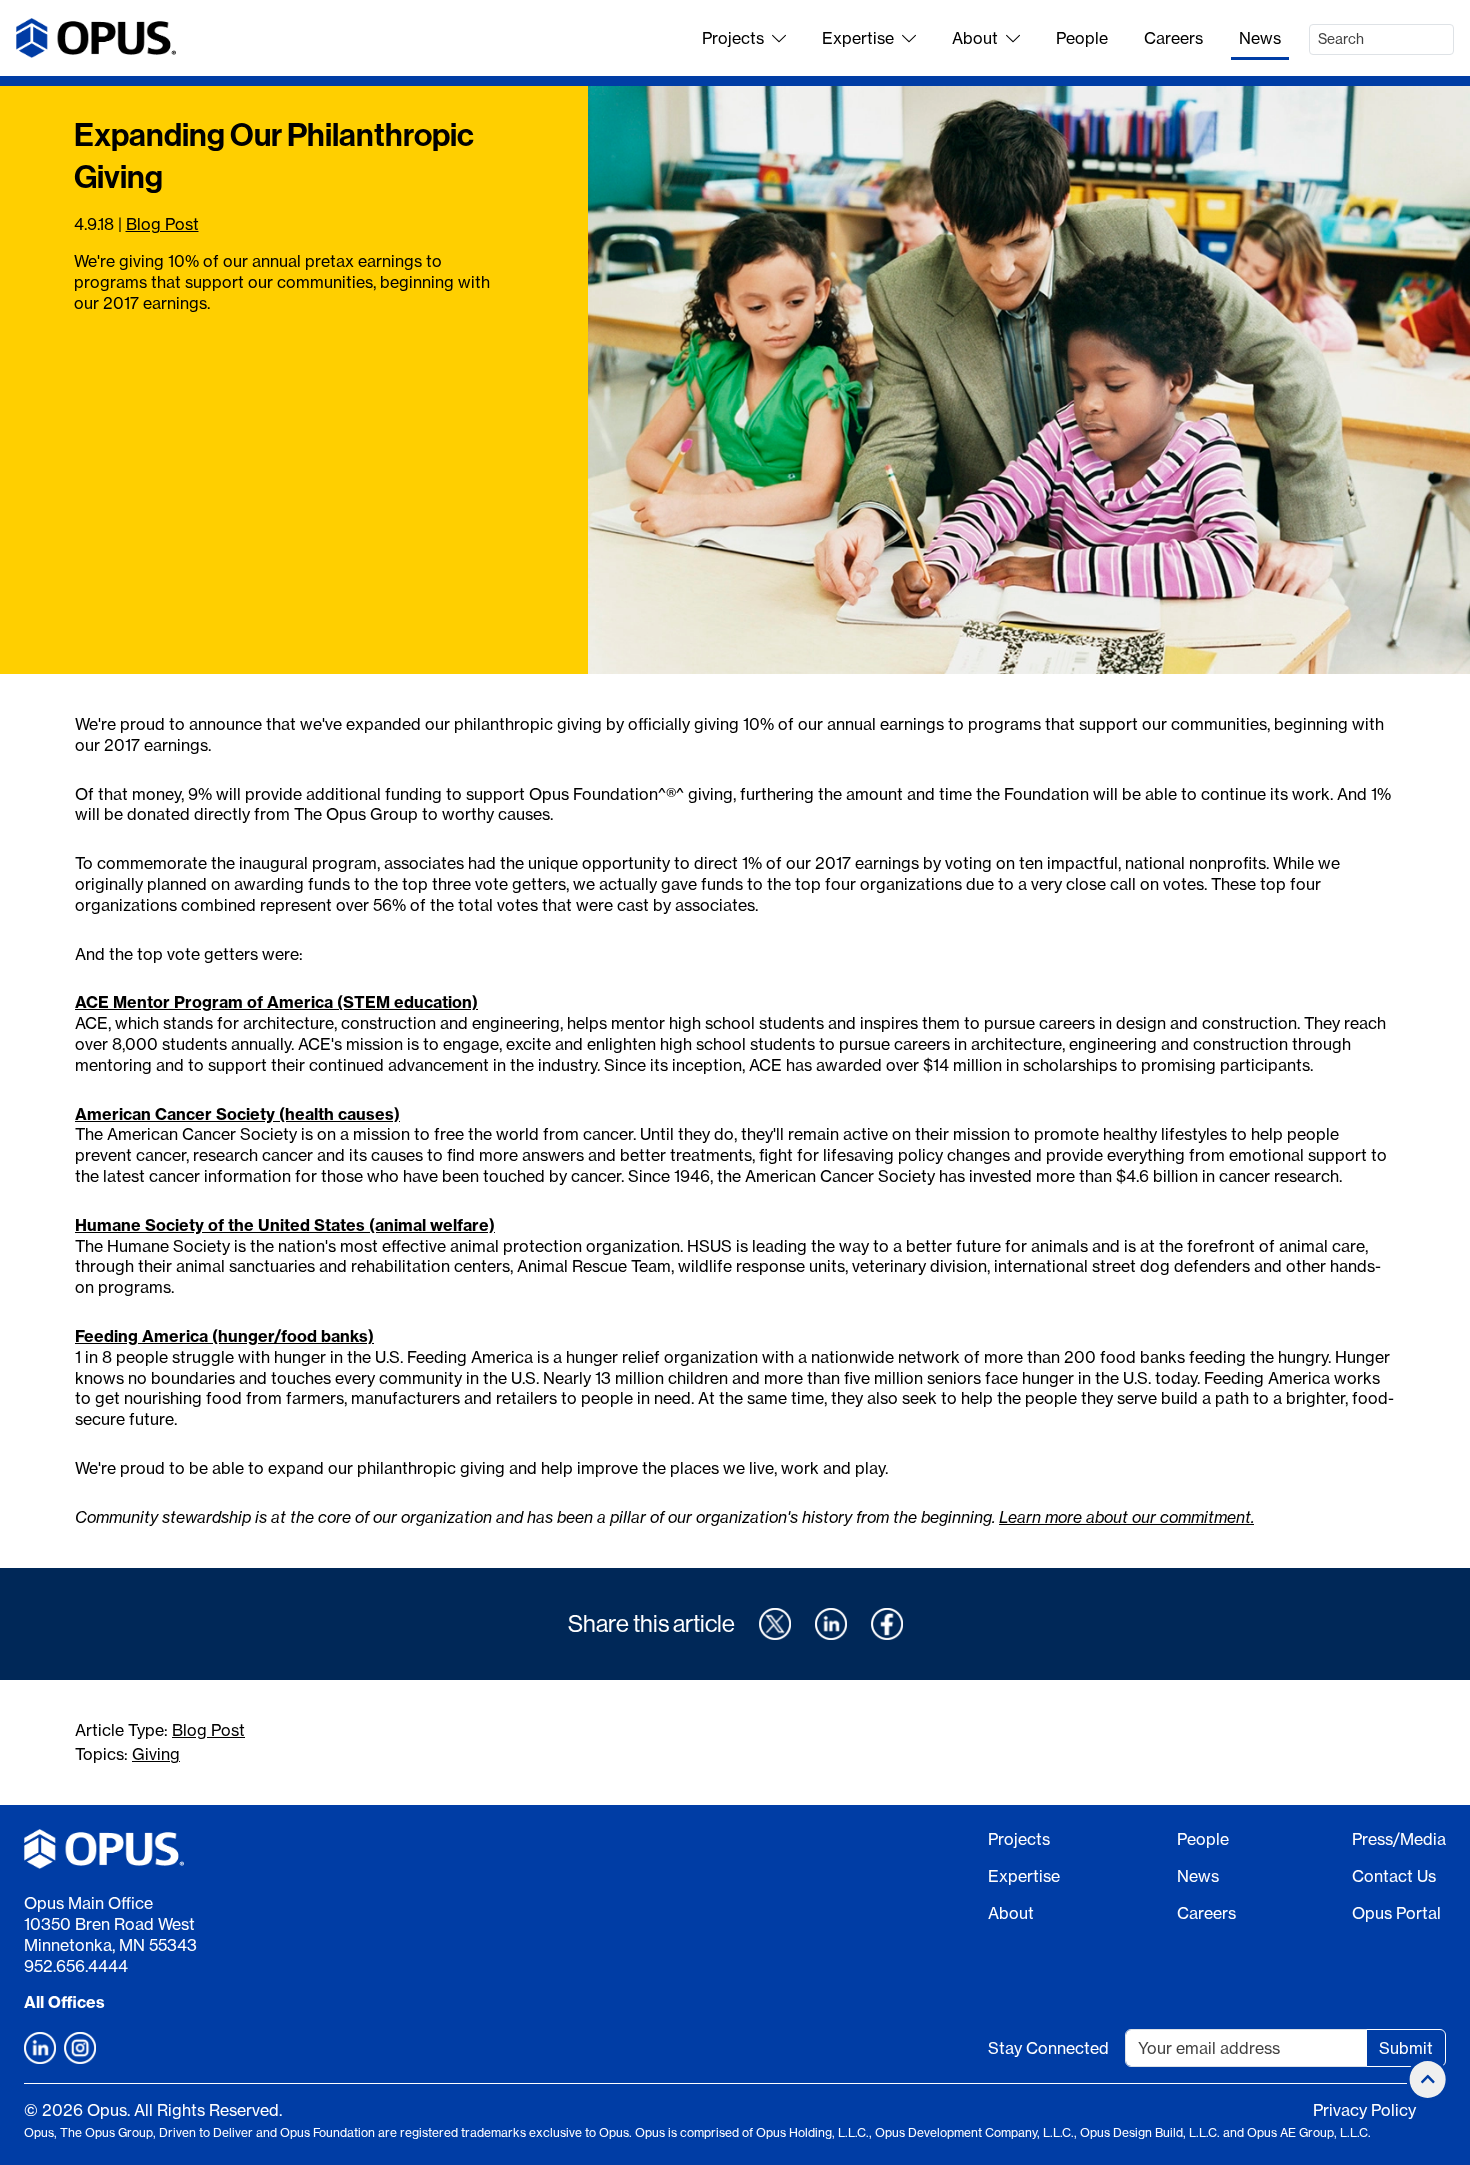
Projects (733, 38)
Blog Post (162, 224)
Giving (156, 1754)
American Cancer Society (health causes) (237, 1114)
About (975, 38)
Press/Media (1399, 1839)
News (1260, 38)
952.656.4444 (76, 1966)
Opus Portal (1396, 1913)
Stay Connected (1048, 2048)
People (1082, 38)
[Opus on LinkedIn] (40, 2048)
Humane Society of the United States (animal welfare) (285, 1225)
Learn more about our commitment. (1126, 1517)
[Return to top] (1428, 2079)
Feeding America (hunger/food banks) (224, 1336)
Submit (1406, 2048)
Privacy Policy (1364, 2110)
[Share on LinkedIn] (831, 1624)
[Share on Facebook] (887, 1624)
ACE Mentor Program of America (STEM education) (276, 1002)
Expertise (858, 38)
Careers (1173, 38)
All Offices (64, 2002)
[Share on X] (775, 1624)
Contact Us (1394, 1876)
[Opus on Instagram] (80, 2048)
